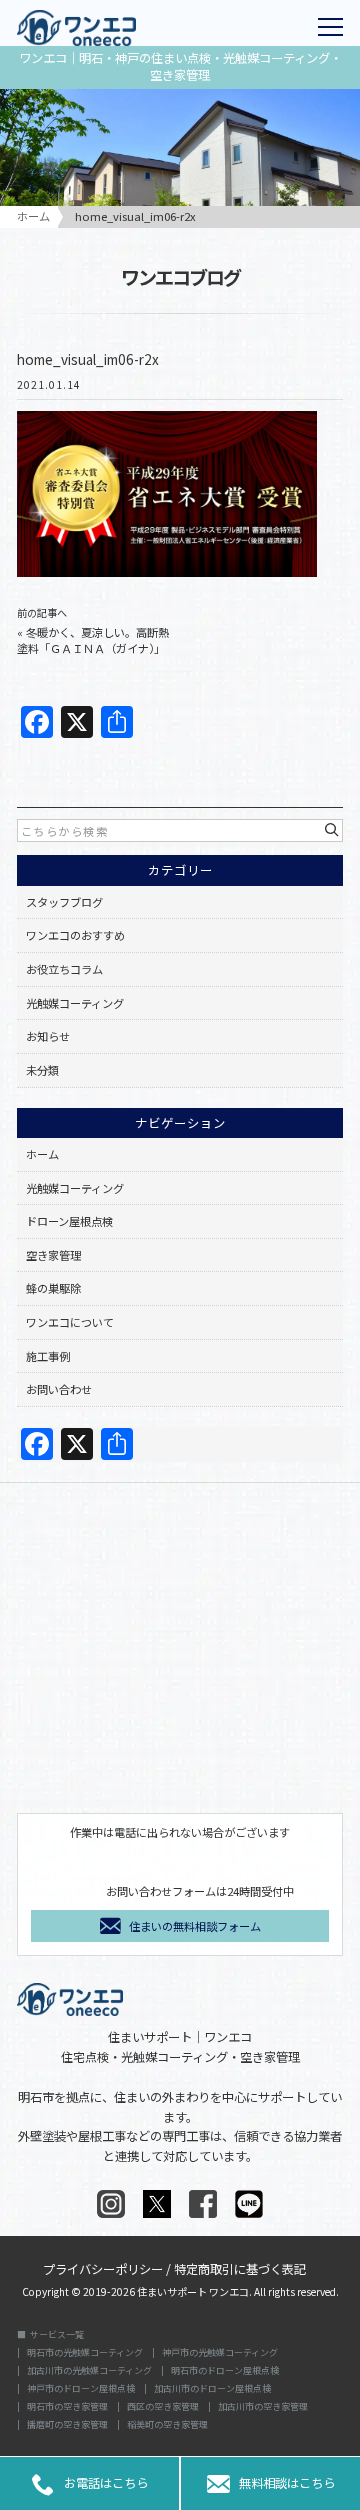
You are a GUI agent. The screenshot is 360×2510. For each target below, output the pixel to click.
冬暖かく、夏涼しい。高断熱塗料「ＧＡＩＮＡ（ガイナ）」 (93, 640)
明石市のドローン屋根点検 (225, 2370)
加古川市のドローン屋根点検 (212, 2388)
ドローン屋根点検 (69, 1221)
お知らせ (48, 1036)
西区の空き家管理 (163, 2406)
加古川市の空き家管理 (263, 2406)
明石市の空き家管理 (67, 2406)
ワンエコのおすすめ (75, 935)
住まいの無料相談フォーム (195, 1926)
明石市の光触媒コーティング (85, 2352)
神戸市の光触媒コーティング (220, 2352)
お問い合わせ (59, 1389)
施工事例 (48, 1356)
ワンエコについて (70, 1322)
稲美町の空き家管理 (167, 2424)
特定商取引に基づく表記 (240, 2267)
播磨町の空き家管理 (67, 2424)
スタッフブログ (64, 902)
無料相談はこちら (271, 2484)
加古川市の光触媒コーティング (89, 2370)
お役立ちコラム (64, 969)
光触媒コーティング (75, 1003)
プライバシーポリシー (103, 2267)
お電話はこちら (90, 2484)
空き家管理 (53, 1255)
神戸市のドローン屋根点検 (81, 2388)
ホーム (42, 1154)
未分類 (42, 1070)
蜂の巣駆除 (53, 1288)
